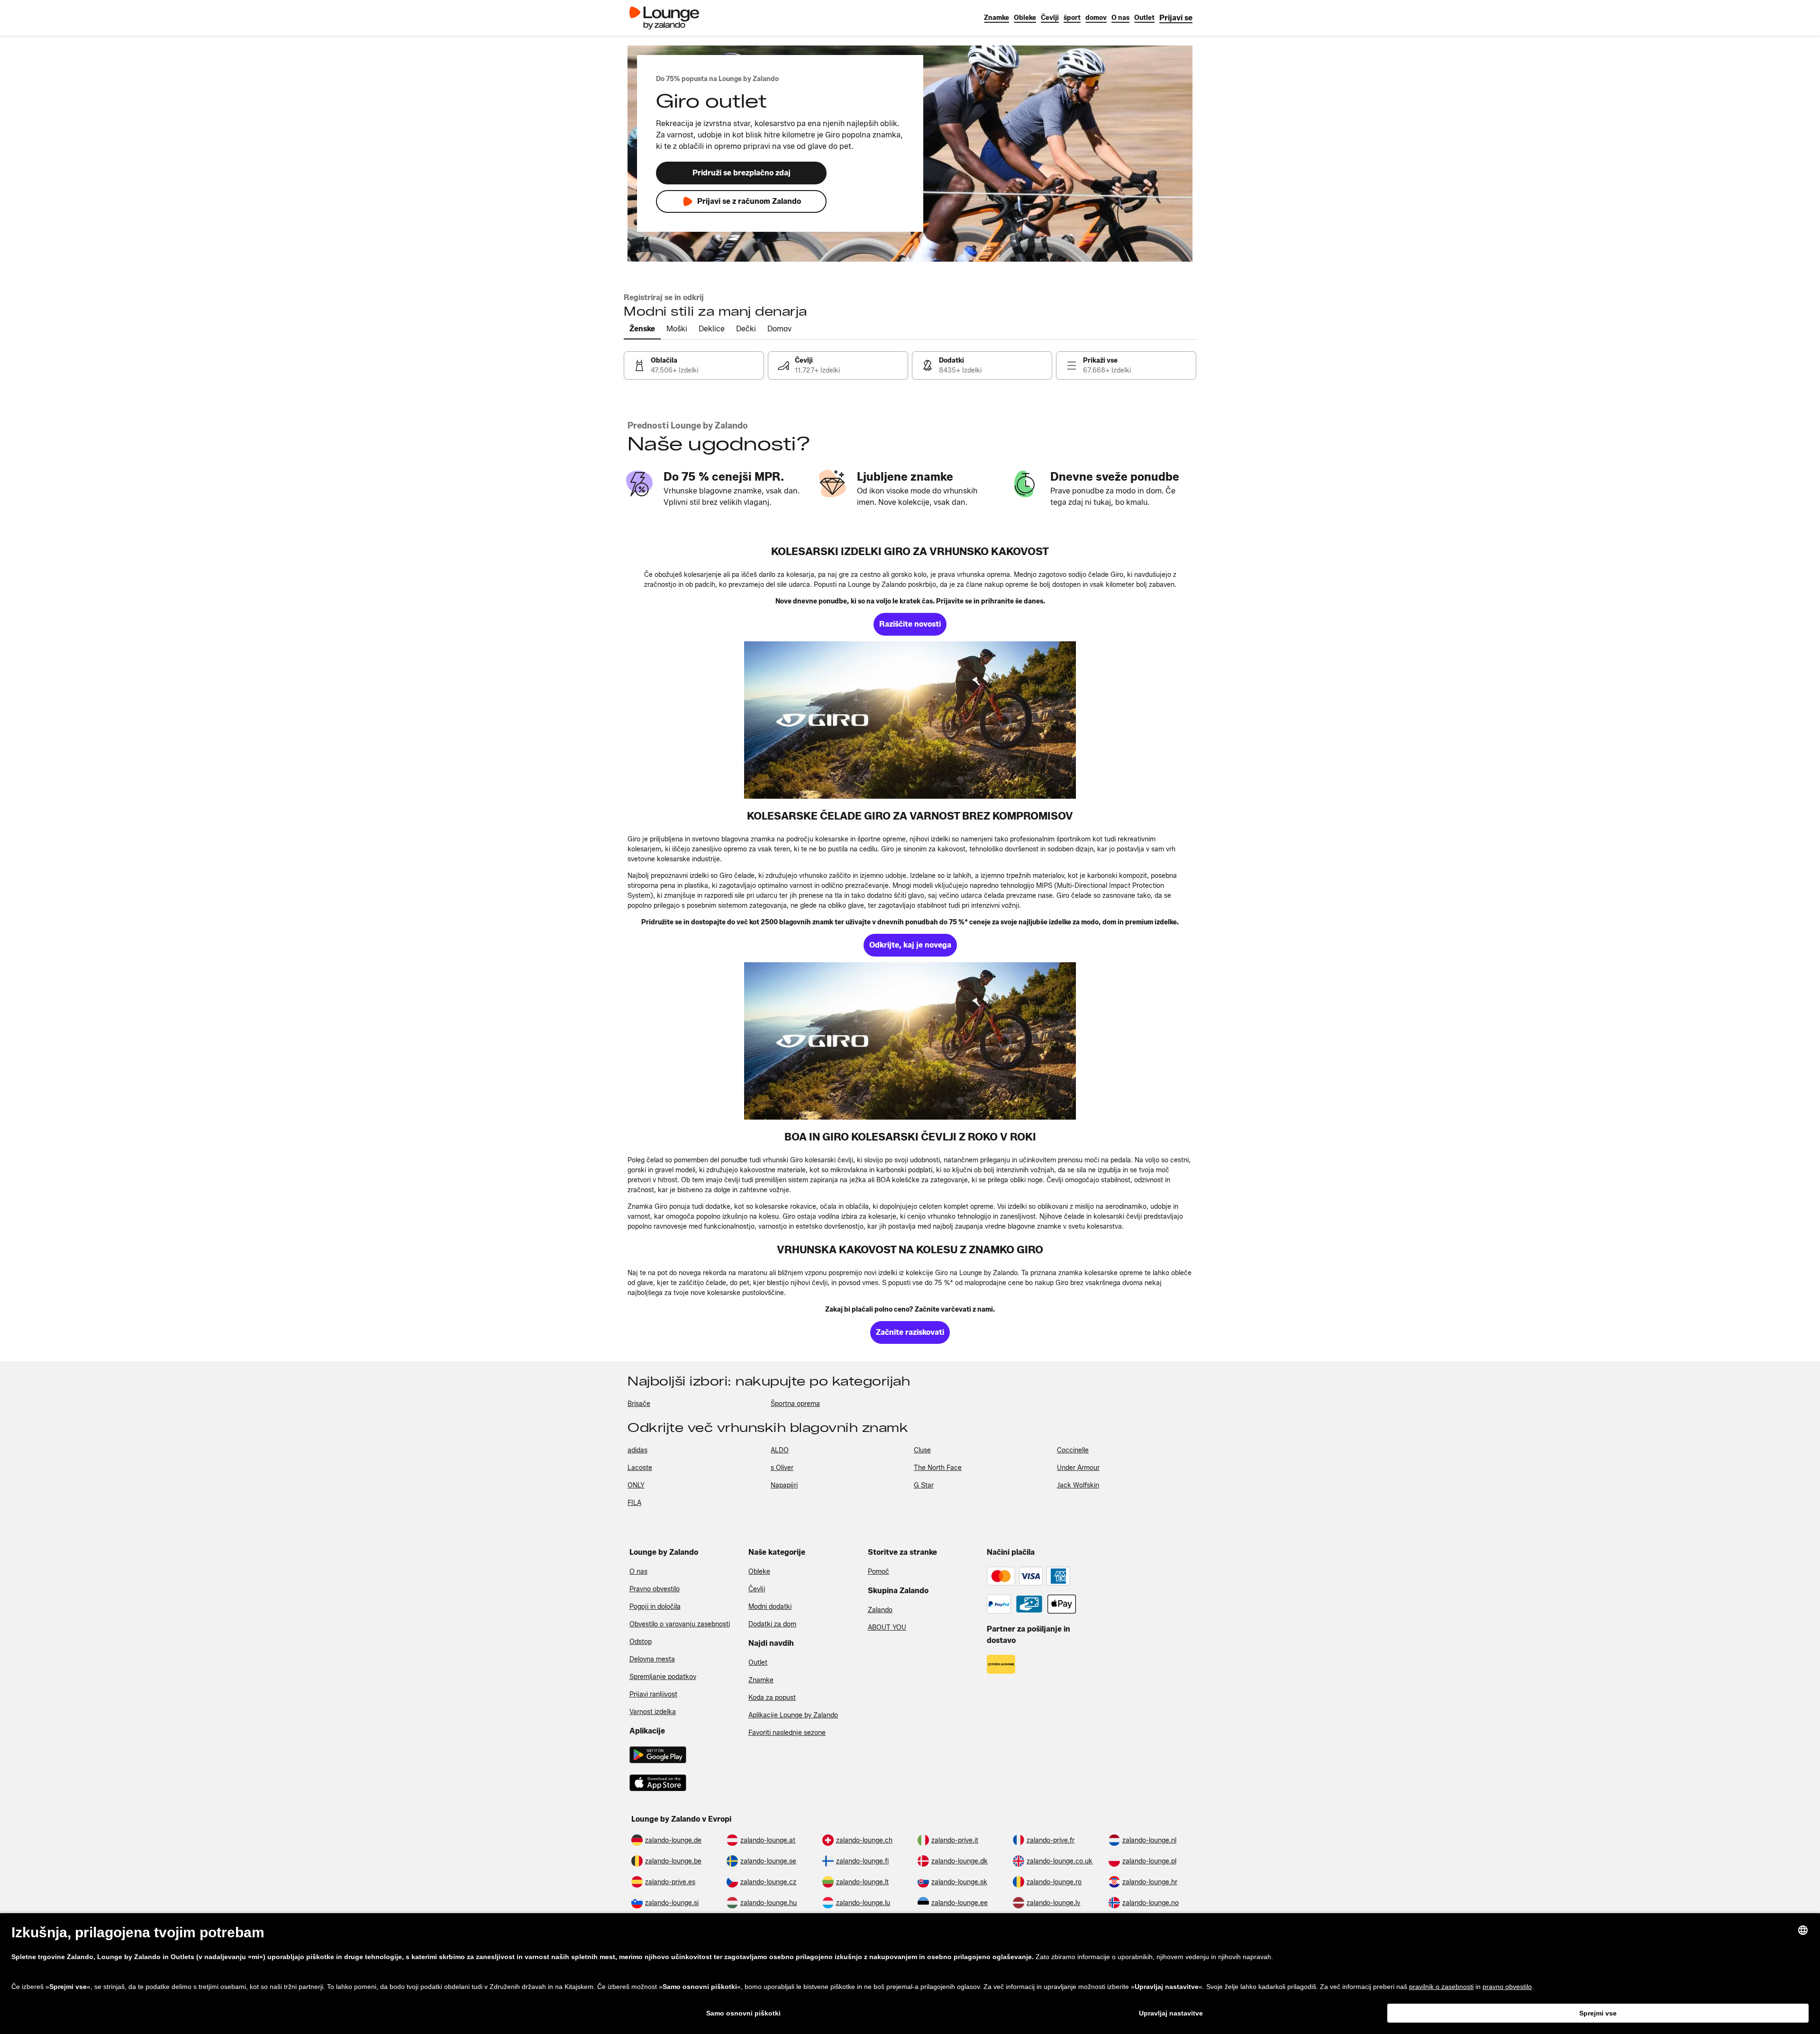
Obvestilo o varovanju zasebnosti (680, 1624)
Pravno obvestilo (655, 1589)
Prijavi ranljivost (653, 1694)
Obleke (759, 1572)
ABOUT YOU (887, 1628)
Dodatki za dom (772, 1624)
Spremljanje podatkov (663, 1677)
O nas (638, 1572)
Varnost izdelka (653, 1712)
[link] (1176, 18)
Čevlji (757, 1589)
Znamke (761, 1680)
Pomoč (878, 1572)
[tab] (642, 329)
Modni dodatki (770, 1607)
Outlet (758, 1663)
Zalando (880, 1610)
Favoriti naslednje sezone (787, 1733)
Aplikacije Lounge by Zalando (793, 1715)
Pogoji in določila (655, 1607)
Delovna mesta (652, 1659)
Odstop (641, 1642)
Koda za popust (772, 1698)
